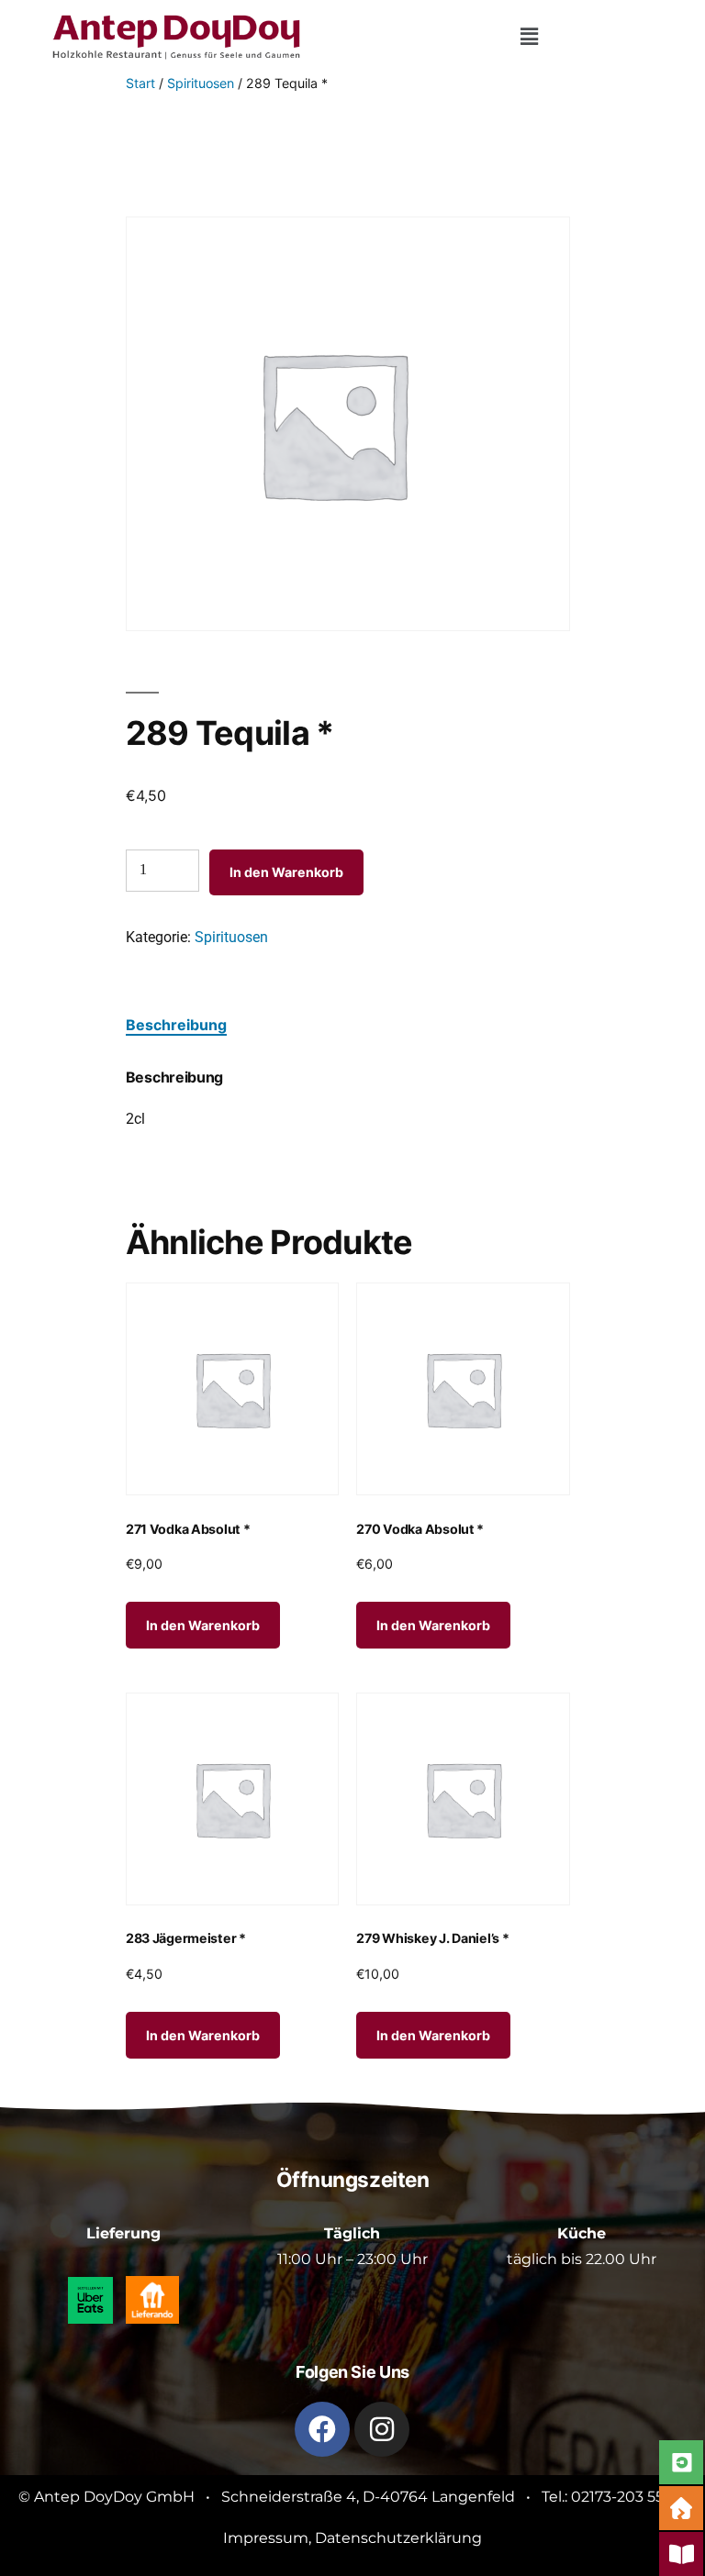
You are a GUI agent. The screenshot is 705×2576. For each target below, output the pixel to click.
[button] (529, 37)
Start (140, 83)
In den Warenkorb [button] (203, 1625)
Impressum (266, 2538)
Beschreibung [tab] (176, 1025)
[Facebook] (322, 2429)
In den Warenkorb (286, 872)
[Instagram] (382, 2429)
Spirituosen (201, 83)
